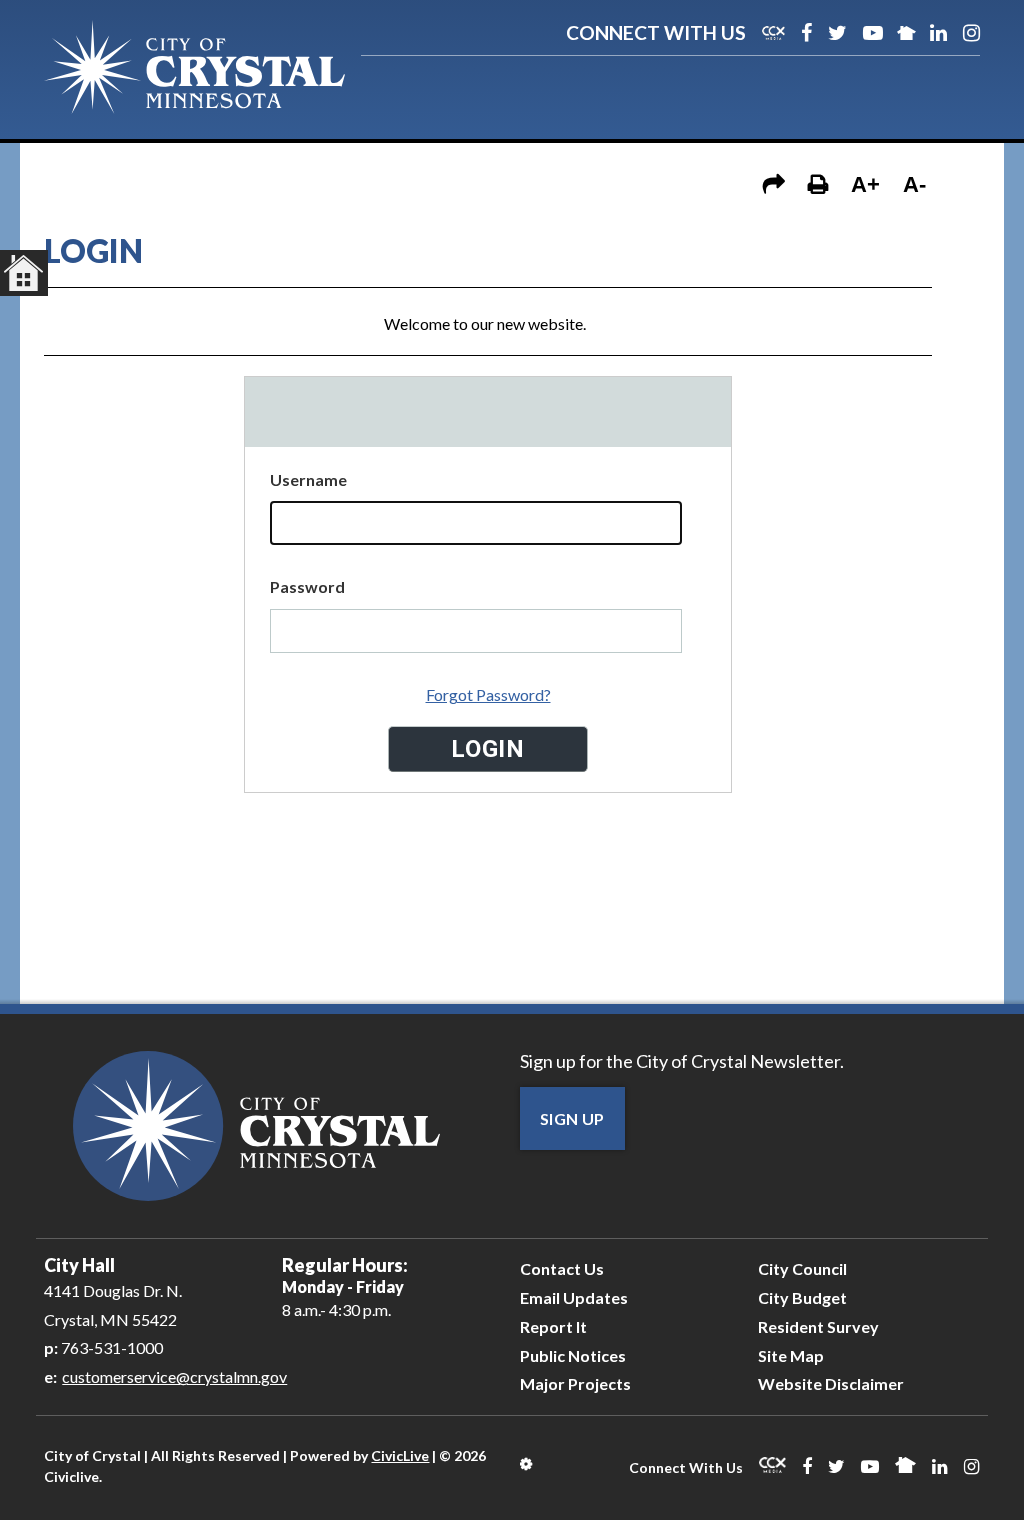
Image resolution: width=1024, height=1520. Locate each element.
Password (307, 586)
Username (308, 479)
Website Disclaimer (831, 1383)
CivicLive (400, 1455)
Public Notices (573, 1355)
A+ (865, 184)
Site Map (791, 1355)
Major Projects (575, 1383)
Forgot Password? (488, 694)
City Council (802, 1268)
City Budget (802, 1297)
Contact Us (562, 1268)
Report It (553, 1326)
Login (527, 1464)
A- (914, 184)
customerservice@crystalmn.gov (174, 1376)
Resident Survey (818, 1326)
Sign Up (572, 1118)
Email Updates (574, 1297)
